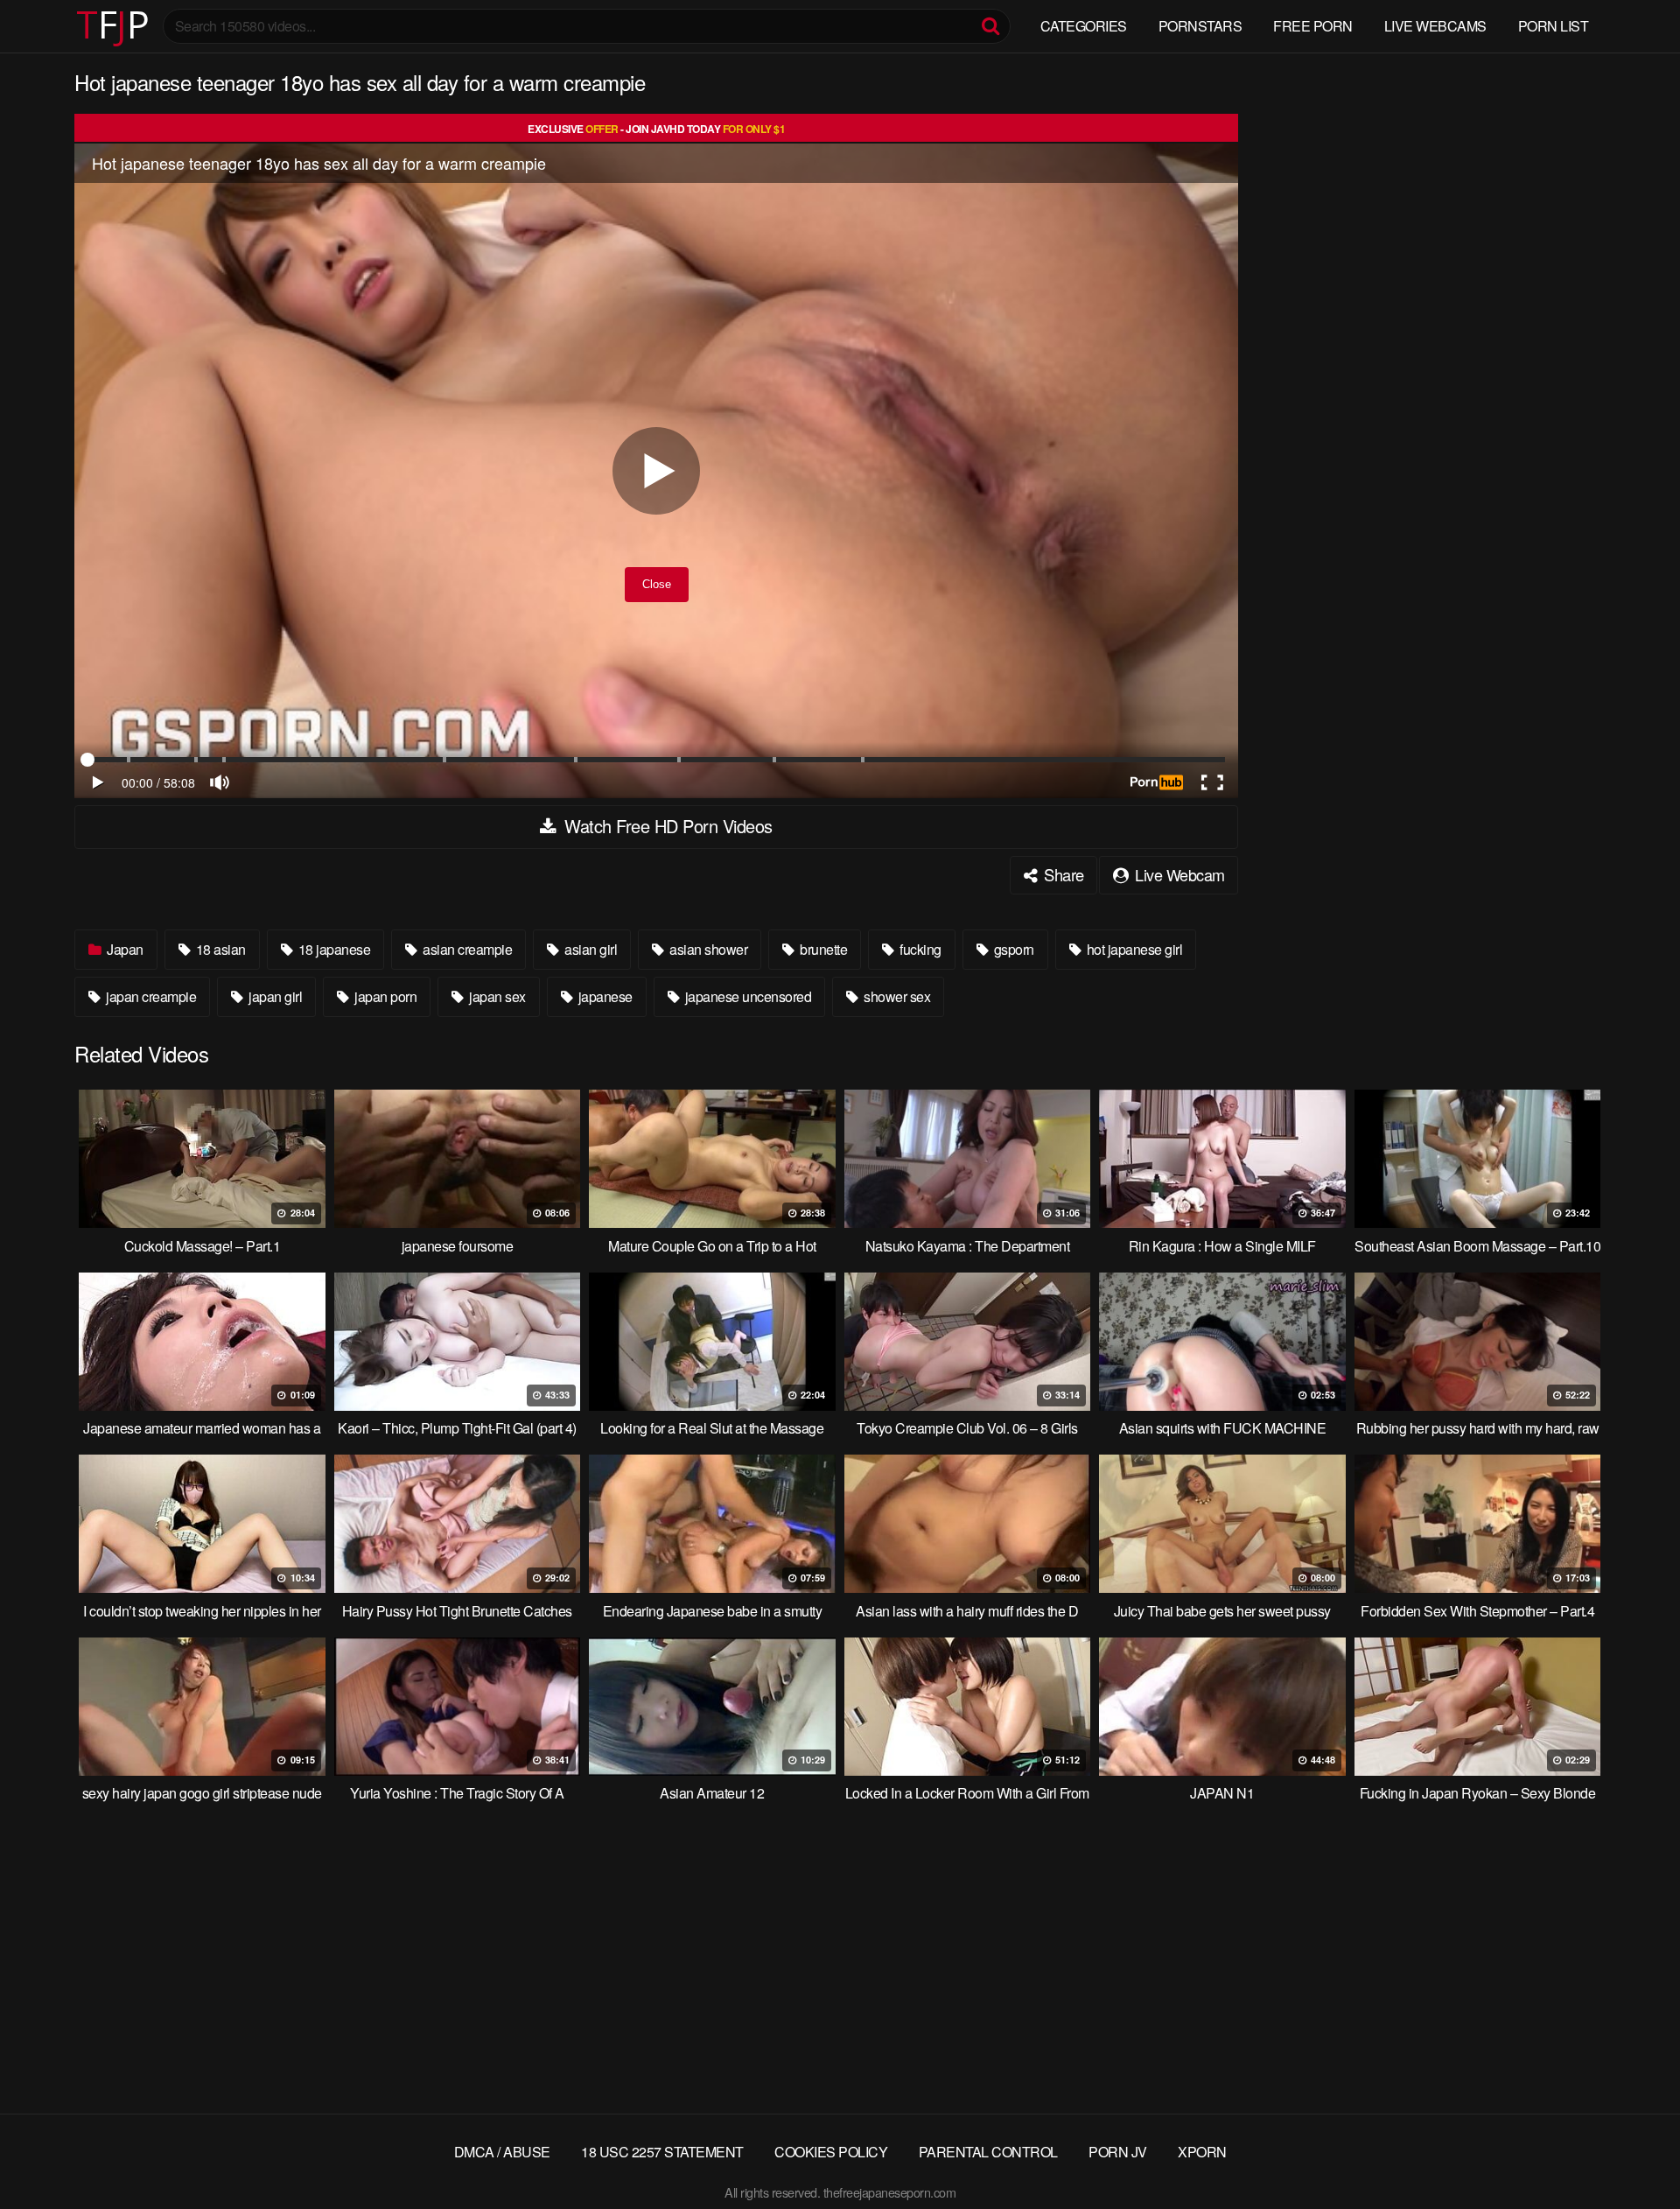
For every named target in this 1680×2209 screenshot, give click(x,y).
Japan (124, 949)
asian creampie (466, 949)
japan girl (274, 996)
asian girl (590, 949)
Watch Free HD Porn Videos (666, 826)
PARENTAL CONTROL (988, 2152)
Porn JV (1118, 2152)
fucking (919, 949)
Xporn (1202, 2152)
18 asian (219, 949)
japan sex (496, 996)
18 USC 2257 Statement (662, 2152)
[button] (28, 26)
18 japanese (332, 949)
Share (1062, 874)
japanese (604, 996)
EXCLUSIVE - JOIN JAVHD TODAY (656, 129)
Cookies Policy (831, 2152)
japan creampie (150, 996)
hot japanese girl (1133, 949)
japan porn (385, 996)
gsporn (1012, 949)
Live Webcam (1178, 874)
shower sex (896, 996)
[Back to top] (1632, 2153)
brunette (822, 949)
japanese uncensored (746, 996)
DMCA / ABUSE (502, 2152)
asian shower (707, 949)
